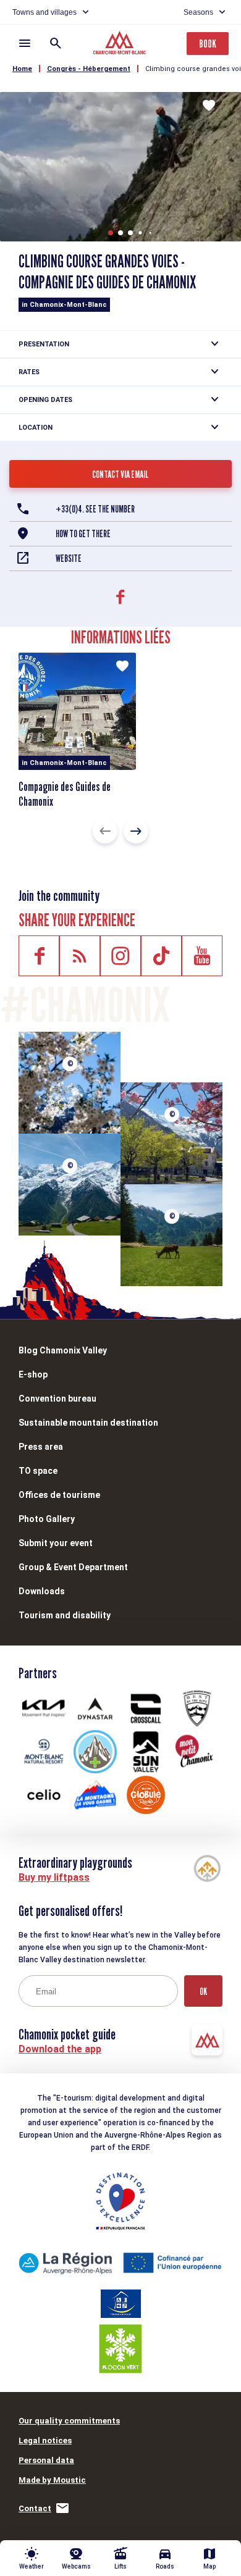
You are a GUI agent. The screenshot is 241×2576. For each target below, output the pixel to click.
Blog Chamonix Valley (63, 1350)
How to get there (83, 534)
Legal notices (45, 2440)
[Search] (56, 43)
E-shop (33, 1374)
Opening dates (45, 400)
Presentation (44, 344)
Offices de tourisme (59, 1495)
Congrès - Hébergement (89, 69)
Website (69, 558)
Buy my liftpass (54, 1877)
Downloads (42, 1591)
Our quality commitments (69, 2421)
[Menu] (25, 43)
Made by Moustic (52, 2480)
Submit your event (56, 1543)
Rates (29, 372)
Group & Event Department (73, 1567)
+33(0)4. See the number (95, 509)
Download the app (60, 2049)
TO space (38, 1471)
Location (36, 428)
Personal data (46, 2460)
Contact (35, 2508)
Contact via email (120, 475)
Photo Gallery (47, 1519)
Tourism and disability (65, 1615)
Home (22, 69)
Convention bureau (57, 1399)
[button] (111, 233)
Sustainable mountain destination (88, 1423)
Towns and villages (44, 12)
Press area (41, 1447)
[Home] (121, 44)
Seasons (198, 12)
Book (208, 44)
